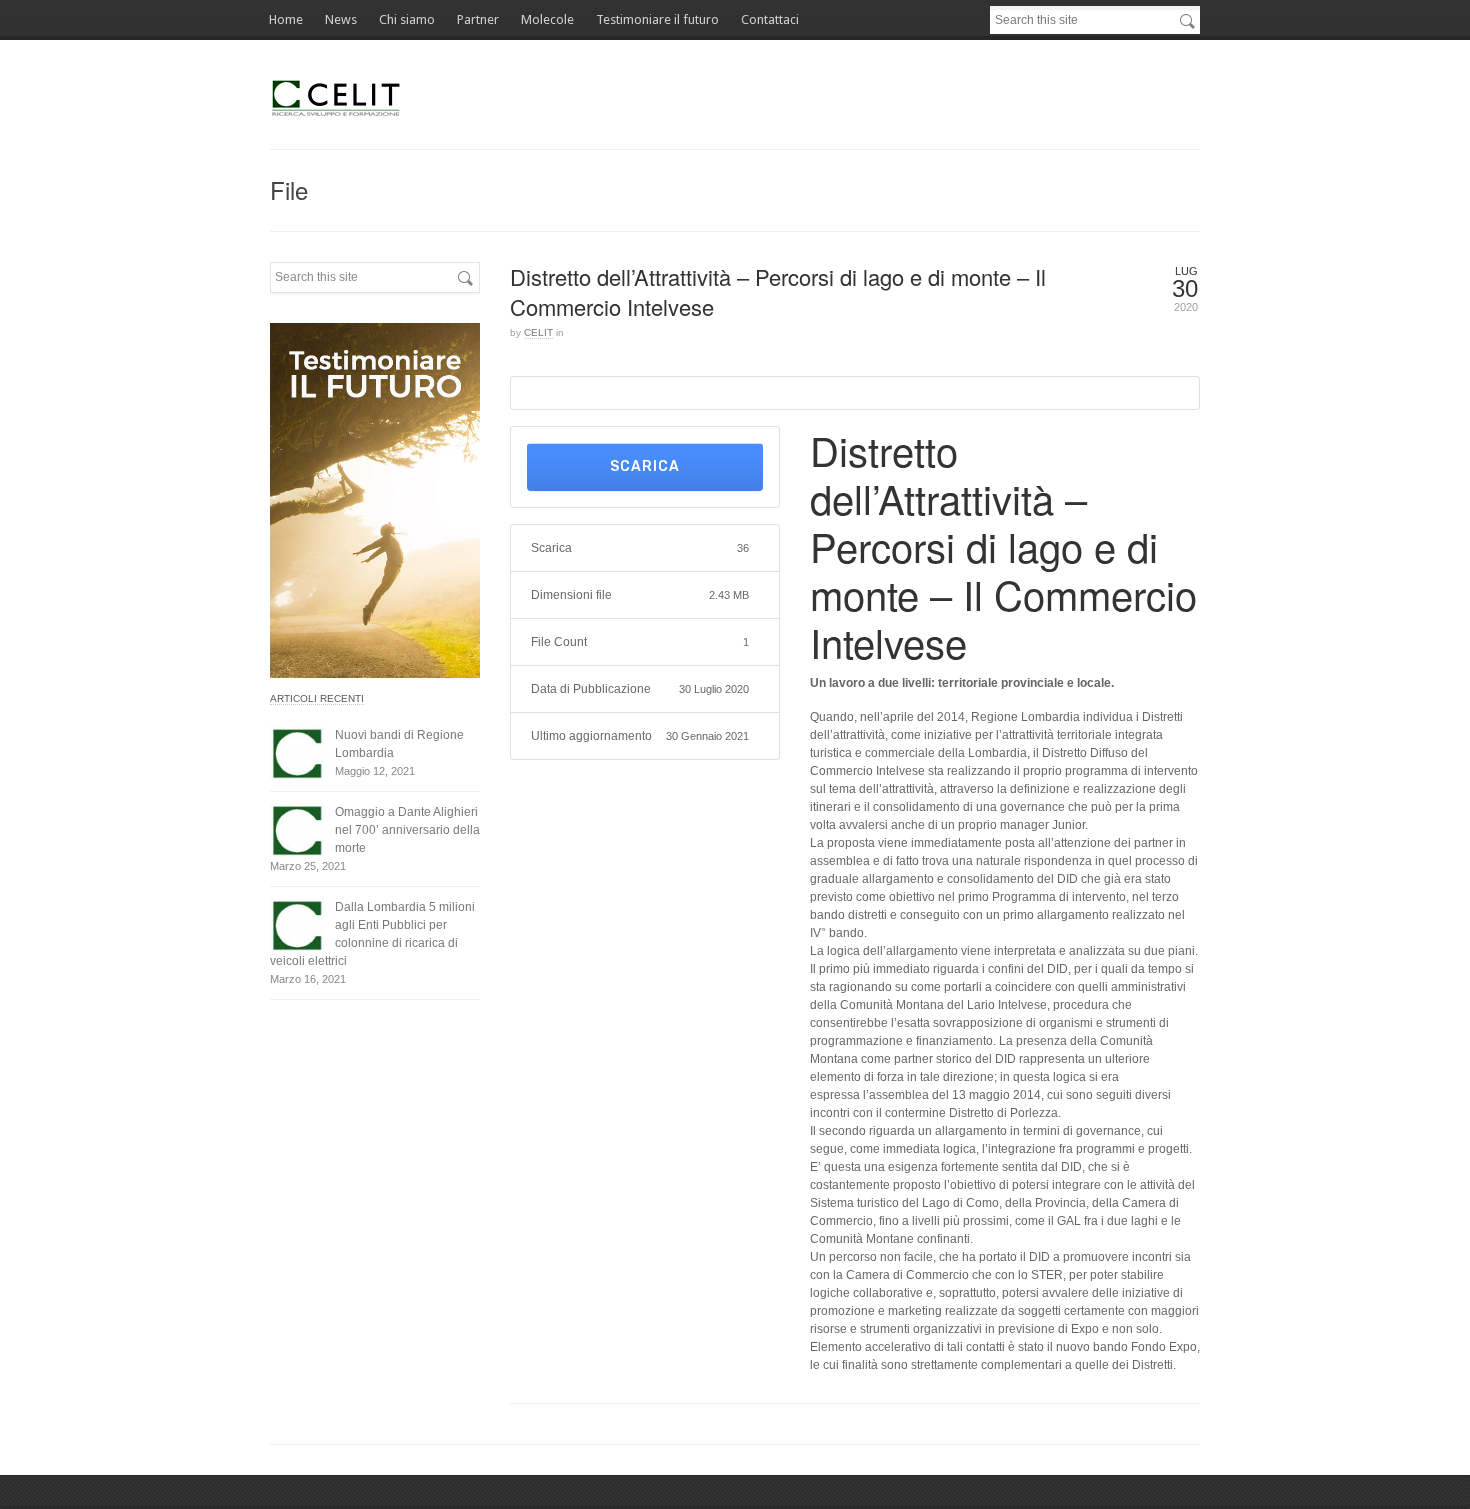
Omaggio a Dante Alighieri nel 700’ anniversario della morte (407, 830)
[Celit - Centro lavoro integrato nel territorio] (338, 97)
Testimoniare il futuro (657, 19)
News (341, 19)
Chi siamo (407, 19)
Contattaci (770, 19)
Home (286, 19)
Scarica (645, 466)
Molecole (547, 19)
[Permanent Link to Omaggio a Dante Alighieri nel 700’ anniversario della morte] (297, 830)
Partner (478, 19)
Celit (538, 332)
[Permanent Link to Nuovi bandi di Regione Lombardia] (297, 753)
